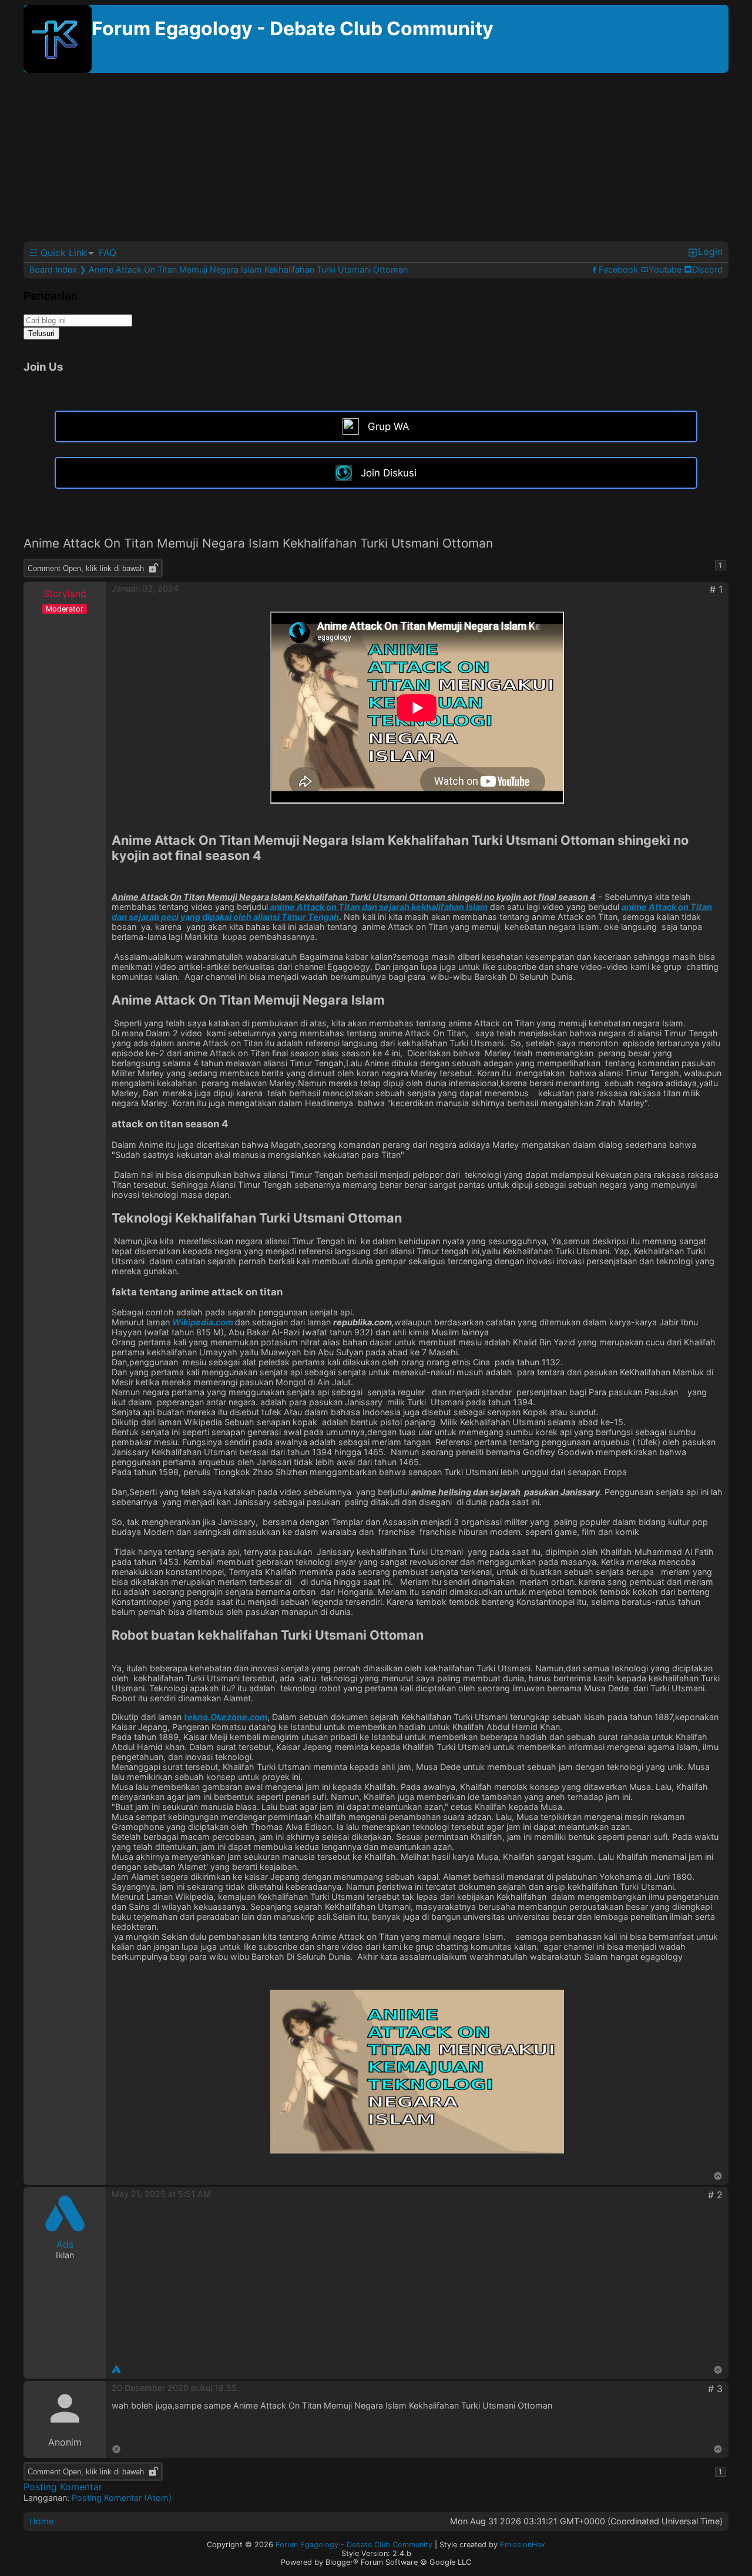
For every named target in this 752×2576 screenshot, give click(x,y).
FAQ (108, 253)
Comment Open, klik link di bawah (86, 568)
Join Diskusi (389, 473)
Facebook (618, 269)
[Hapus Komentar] (116, 2450)
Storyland (65, 593)
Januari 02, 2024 (145, 588)
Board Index (53, 269)
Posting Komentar (63, 2487)
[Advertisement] (376, 159)
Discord (707, 269)
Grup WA (389, 426)
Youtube (665, 269)
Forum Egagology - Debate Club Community (293, 28)
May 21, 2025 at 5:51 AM (161, 2194)
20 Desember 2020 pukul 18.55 (174, 2388)
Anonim (65, 2442)
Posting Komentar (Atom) (122, 2498)
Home (41, 2521)
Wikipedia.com (204, 1322)
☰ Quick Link (58, 253)
